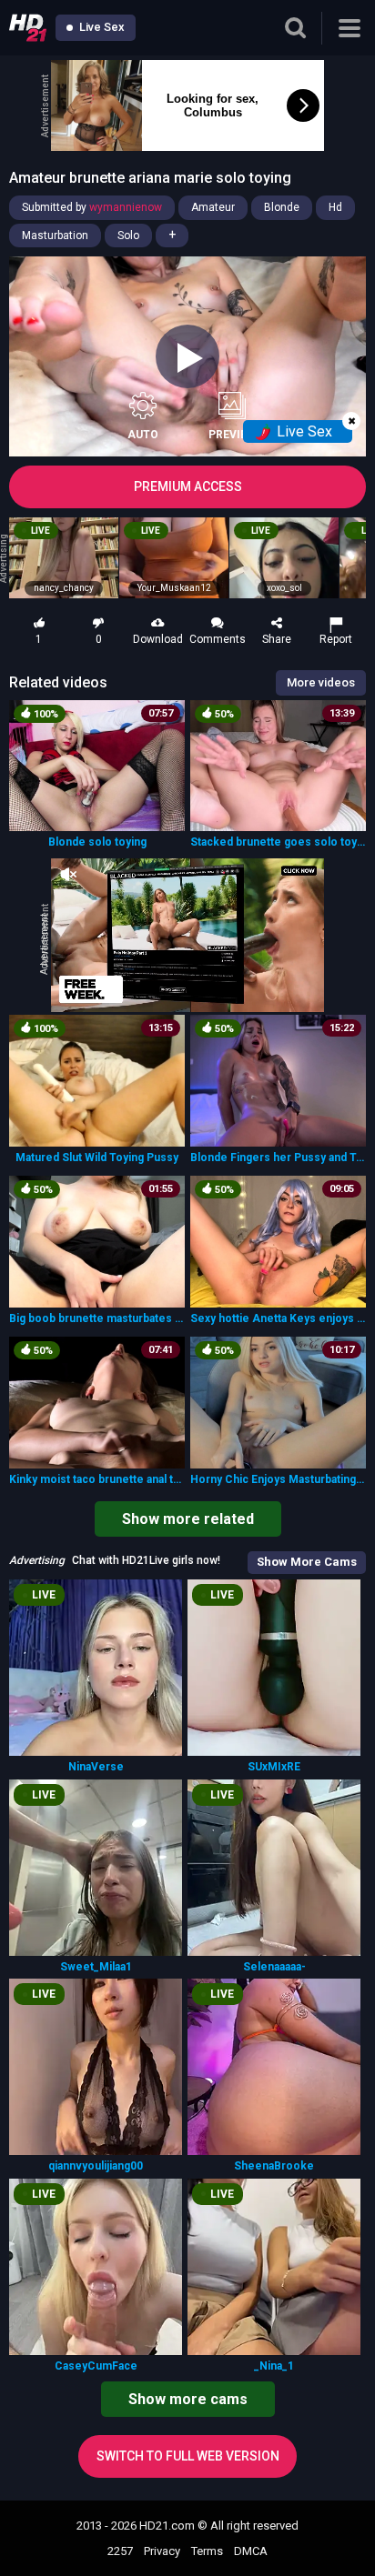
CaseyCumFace (96, 2366)
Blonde (282, 207)
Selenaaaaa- (274, 1967)
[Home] (28, 28)
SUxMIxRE (274, 1767)
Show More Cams (307, 1562)
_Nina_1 (274, 2366)
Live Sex (101, 27)
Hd (335, 207)
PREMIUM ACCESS (188, 486)
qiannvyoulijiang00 (96, 2166)
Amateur (213, 207)
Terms (207, 2551)
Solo (128, 236)
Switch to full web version (188, 2456)
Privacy (162, 2551)
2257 (120, 2551)
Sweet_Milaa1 (96, 1967)
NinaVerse (96, 1767)
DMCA (251, 2551)
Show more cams (188, 2399)
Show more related (188, 1519)
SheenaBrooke (274, 2166)
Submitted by (92, 207)
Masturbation (55, 236)
